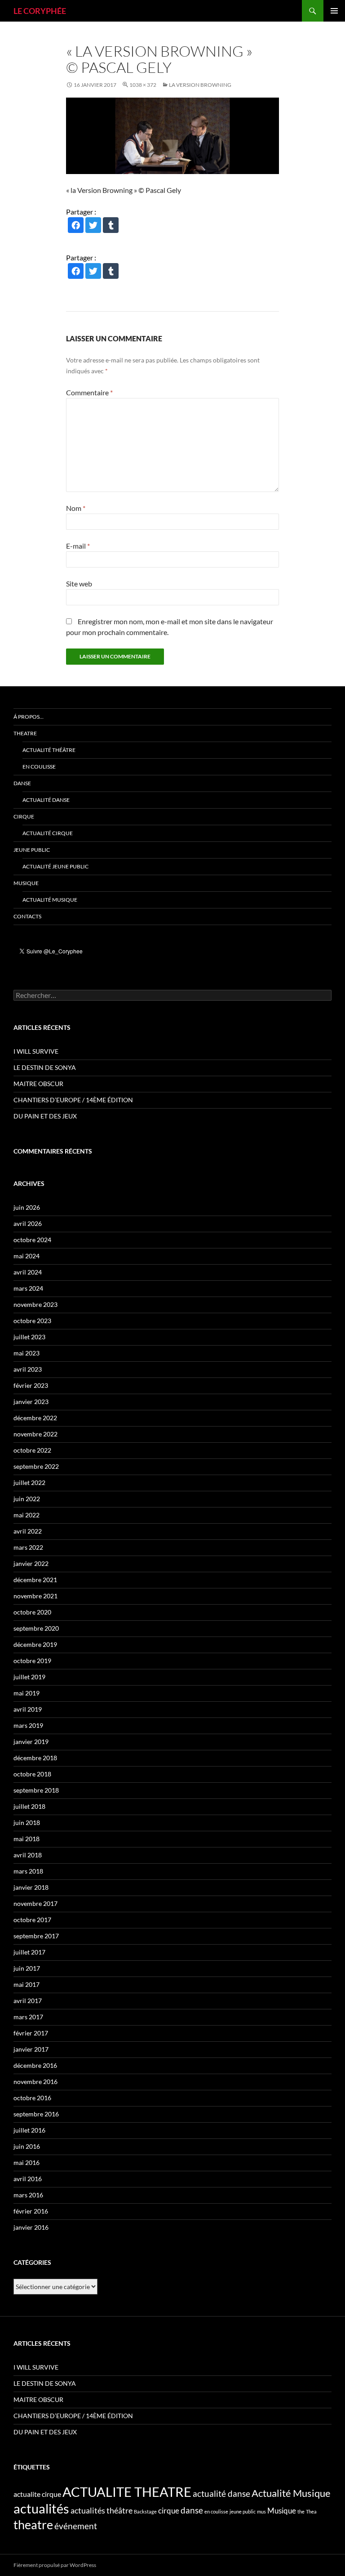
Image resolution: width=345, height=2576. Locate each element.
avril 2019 (28, 1709)
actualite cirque (37, 2494)
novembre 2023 (35, 1304)
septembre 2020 (36, 1628)
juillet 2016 (29, 2130)
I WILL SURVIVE (36, 1051)
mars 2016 (28, 2195)
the (301, 2511)
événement (76, 2526)
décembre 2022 (35, 1418)
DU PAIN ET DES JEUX (45, 1116)
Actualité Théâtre (49, 750)
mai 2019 (27, 1693)
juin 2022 (27, 1499)
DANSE (22, 783)
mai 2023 (27, 1353)
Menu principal (334, 11)
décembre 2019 (35, 1644)
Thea (311, 2511)
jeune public (243, 2511)
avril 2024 (28, 1272)
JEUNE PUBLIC (32, 850)
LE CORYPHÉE (40, 11)
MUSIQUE (26, 883)
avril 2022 (28, 1531)
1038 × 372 (143, 85)
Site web (79, 584)
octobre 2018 (32, 1774)
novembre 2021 (35, 1596)
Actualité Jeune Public (55, 866)
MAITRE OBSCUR (38, 1084)
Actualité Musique (50, 900)
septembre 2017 (36, 1936)
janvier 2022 (31, 1563)
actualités (41, 2508)
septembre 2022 (36, 1466)
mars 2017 (28, 2017)
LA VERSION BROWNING (200, 85)
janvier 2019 (31, 1742)
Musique (282, 2511)
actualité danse (221, 2493)
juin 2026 (27, 1207)
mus (261, 2511)
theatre (33, 2525)
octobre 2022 (32, 1450)
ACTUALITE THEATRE (127, 2492)
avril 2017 (28, 2001)
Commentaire (89, 392)
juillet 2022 (29, 1483)
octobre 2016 (32, 2098)
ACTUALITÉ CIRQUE (48, 833)
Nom (76, 508)
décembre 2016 (35, 2065)
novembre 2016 (35, 2082)
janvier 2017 (31, 2049)
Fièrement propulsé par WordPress (55, 2565)
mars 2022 (28, 1547)
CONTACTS (27, 916)
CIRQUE (24, 816)
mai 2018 (27, 1839)
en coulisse (216, 2511)
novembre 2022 (35, 1434)
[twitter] (93, 226)
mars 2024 (28, 1288)
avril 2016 (28, 2179)
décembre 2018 (35, 1758)
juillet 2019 (29, 1677)
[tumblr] (111, 226)
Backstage (145, 2511)
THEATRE (25, 733)
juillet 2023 (29, 1337)
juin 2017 (27, 1968)
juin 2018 (27, 1822)
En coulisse (39, 767)
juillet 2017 (29, 1952)
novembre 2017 (35, 1903)
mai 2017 (27, 1984)
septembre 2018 (36, 1790)
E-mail (78, 546)
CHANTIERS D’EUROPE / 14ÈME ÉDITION (73, 1100)
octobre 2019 (32, 1661)
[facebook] (76, 226)
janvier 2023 (31, 1402)
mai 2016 (27, 2162)
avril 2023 (28, 1369)
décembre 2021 (35, 1580)
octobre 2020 (32, 1612)
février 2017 (31, 2033)
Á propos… (29, 717)
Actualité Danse (46, 800)
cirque (169, 2511)
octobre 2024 (32, 1240)
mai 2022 (27, 1515)
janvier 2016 (31, 2227)
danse (192, 2510)
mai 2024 (27, 1256)
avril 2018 (28, 1855)
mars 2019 (28, 1725)
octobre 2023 (32, 1321)
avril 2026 (28, 1223)
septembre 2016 (36, 2114)
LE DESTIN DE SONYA (45, 1067)
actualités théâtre (102, 2510)
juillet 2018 (29, 1806)
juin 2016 (27, 2146)
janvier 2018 (31, 1887)
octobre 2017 (32, 1920)
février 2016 (31, 2211)
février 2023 (31, 1385)
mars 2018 (28, 1871)
